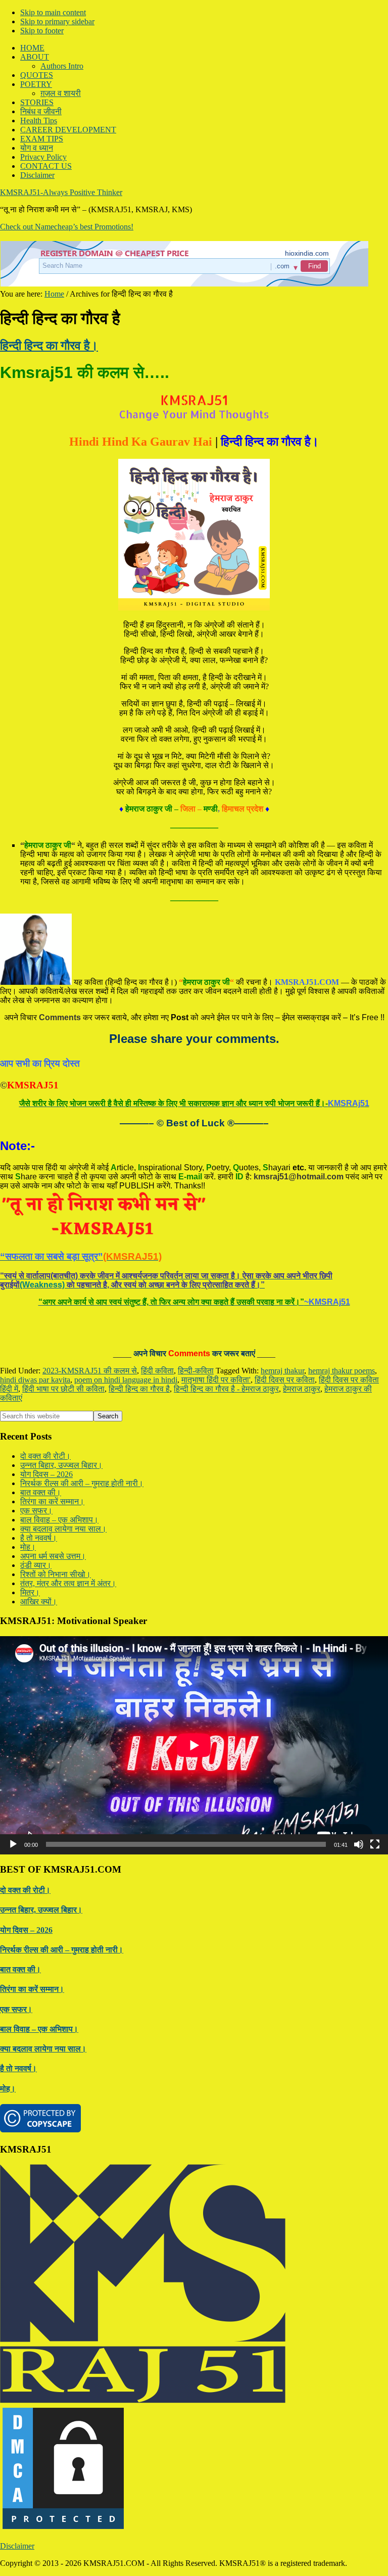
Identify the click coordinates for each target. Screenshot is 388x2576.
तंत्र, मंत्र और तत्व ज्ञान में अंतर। (68, 1583)
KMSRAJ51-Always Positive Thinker (61, 192)
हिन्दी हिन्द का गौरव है (139, 1389)
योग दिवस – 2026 (46, 1474)
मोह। (28, 1547)
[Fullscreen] (375, 1844)
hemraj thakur (282, 1371)
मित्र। (30, 1592)
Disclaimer (17, 2546)
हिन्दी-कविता (196, 1371)
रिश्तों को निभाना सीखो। (56, 1574)
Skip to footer (42, 31)
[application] (194, 1745)
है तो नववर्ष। (39, 1538)
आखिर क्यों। (39, 1602)
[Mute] (359, 1844)
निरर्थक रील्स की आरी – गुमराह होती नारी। (82, 1483)
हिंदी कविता (157, 1371)
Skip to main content (53, 12)
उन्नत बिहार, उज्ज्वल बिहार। (61, 1465)
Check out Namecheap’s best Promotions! (67, 227)
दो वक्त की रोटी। (45, 1456)
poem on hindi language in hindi (126, 1380)
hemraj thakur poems (342, 1371)
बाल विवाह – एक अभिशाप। (59, 1520)
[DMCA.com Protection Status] (63, 2529)
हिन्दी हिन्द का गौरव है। (49, 346)
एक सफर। (36, 1511)
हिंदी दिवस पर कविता (285, 1380)
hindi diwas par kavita (35, 1380)
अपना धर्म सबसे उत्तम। (53, 1556)
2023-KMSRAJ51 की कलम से (90, 1371)
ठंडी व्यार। (36, 1565)
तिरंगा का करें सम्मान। (52, 1501)
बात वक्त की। (41, 1492)
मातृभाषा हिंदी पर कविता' (216, 1380)
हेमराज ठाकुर (302, 1389)
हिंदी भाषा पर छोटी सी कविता (63, 1389)
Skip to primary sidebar (57, 21)
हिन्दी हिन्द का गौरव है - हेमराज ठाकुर (226, 1389)
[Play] (13, 1844)
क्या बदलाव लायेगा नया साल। (63, 1529)
